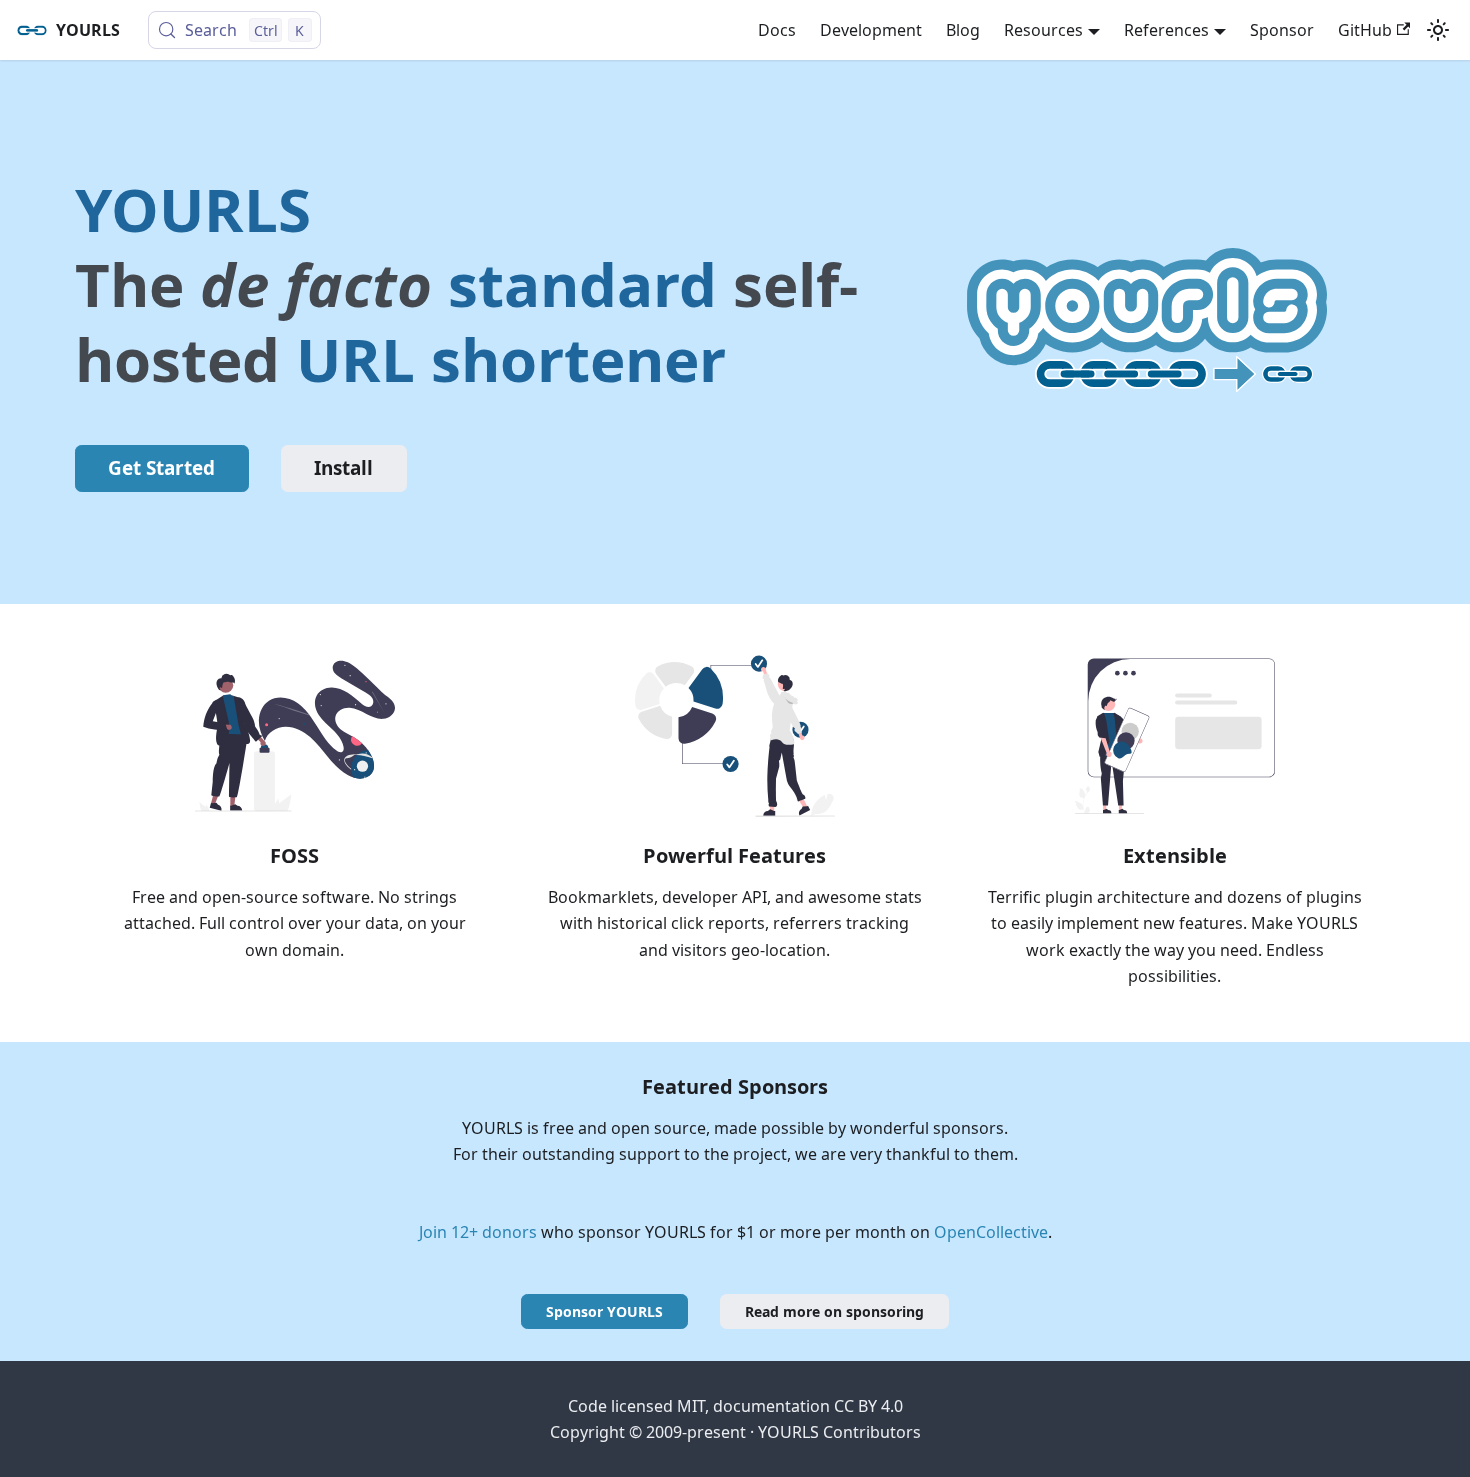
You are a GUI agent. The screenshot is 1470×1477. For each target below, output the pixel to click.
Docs (777, 30)
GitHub (1365, 30)
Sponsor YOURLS (604, 1311)
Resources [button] (1043, 30)
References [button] (1166, 30)
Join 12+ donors (478, 1232)
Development (871, 30)
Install (343, 468)
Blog (963, 30)
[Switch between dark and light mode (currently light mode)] (1438, 30)
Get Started (161, 468)
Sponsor (1282, 30)
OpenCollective (991, 1232)
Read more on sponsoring (834, 1311)
